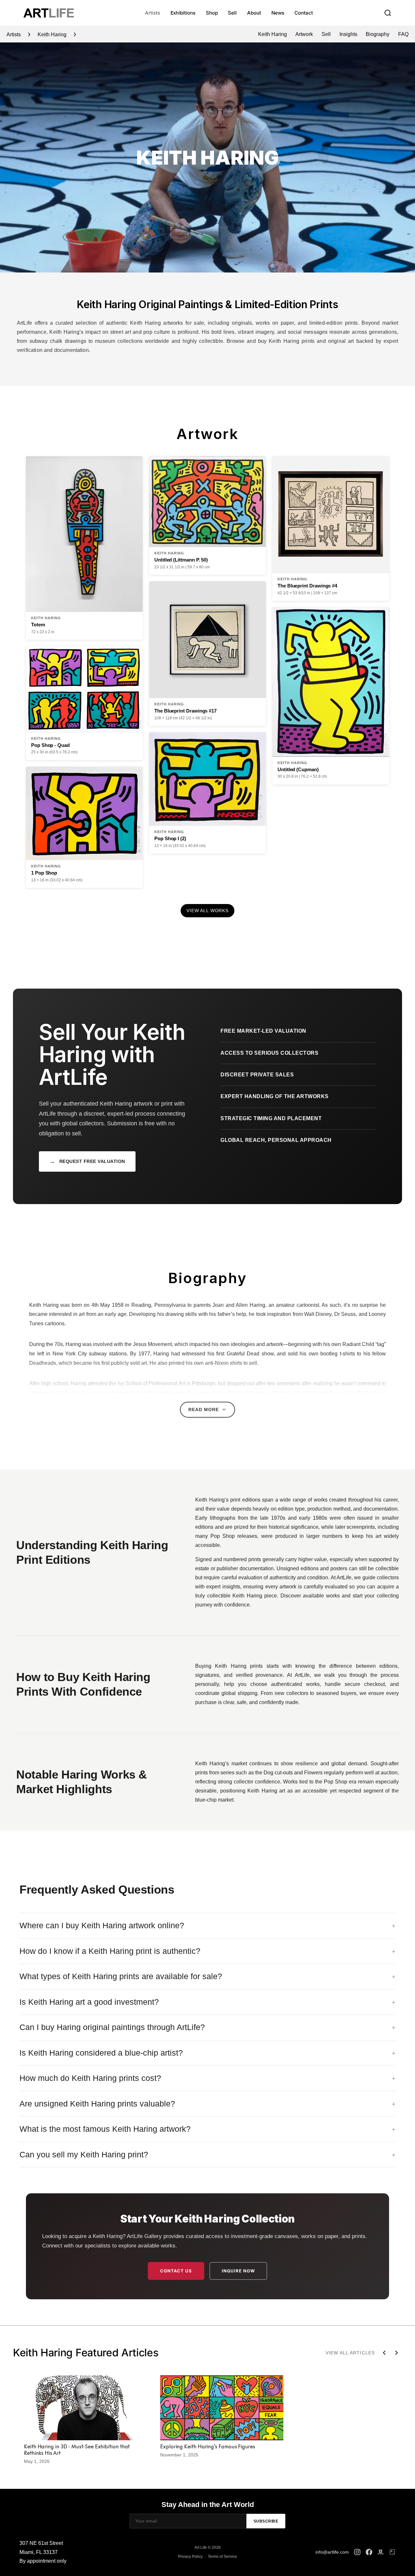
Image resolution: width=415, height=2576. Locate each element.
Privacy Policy (190, 2557)
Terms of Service (222, 2557)
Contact (303, 13)
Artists (152, 13)
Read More (204, 1410)
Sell (232, 13)
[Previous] (384, 2353)
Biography (378, 34)
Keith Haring (273, 34)
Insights (348, 34)
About (254, 13)
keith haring (52, 35)
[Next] (397, 2353)
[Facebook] (369, 2552)
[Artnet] (381, 2552)
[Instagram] (357, 2552)
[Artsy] (392, 2552)
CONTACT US (176, 2271)
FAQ (403, 34)
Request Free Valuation (87, 1161)
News (278, 13)
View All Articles (350, 2353)
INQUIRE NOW (238, 2271)
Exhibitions (183, 13)
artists (14, 35)
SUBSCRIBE (266, 2521)
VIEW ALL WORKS (207, 911)
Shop (212, 13)
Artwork (304, 34)
